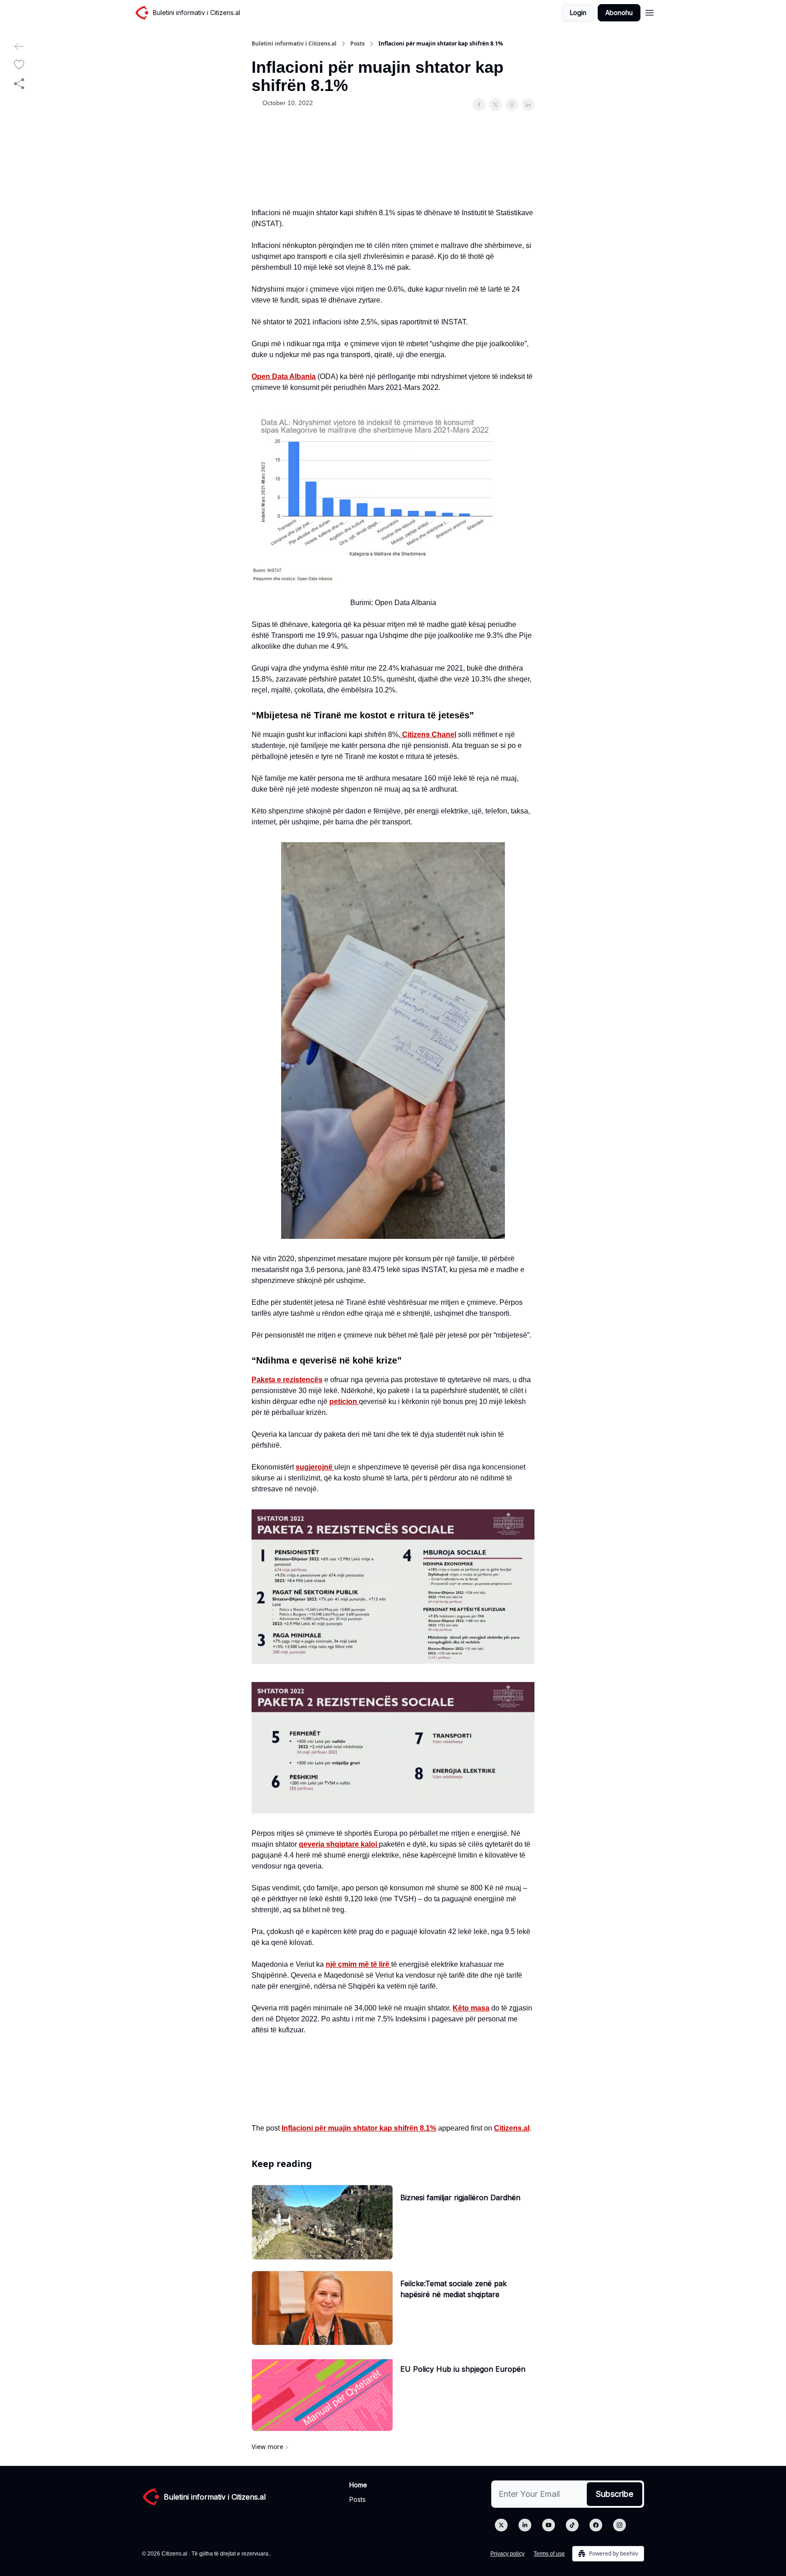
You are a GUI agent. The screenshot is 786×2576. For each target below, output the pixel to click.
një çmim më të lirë (358, 1964)
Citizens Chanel (428, 735)
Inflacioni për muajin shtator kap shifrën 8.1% (359, 2128)
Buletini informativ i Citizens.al (294, 44)
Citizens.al (512, 2128)
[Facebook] (596, 2525)
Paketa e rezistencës (287, 1380)
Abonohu (619, 13)
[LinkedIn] (525, 2525)
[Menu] (650, 11)
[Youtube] (549, 2525)
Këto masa (471, 2008)
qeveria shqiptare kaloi (339, 1844)
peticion (344, 1402)
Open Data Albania (284, 376)
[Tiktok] (572, 2525)
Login (578, 13)
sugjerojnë (315, 1467)
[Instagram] (620, 2525)
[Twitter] (501, 2525)
